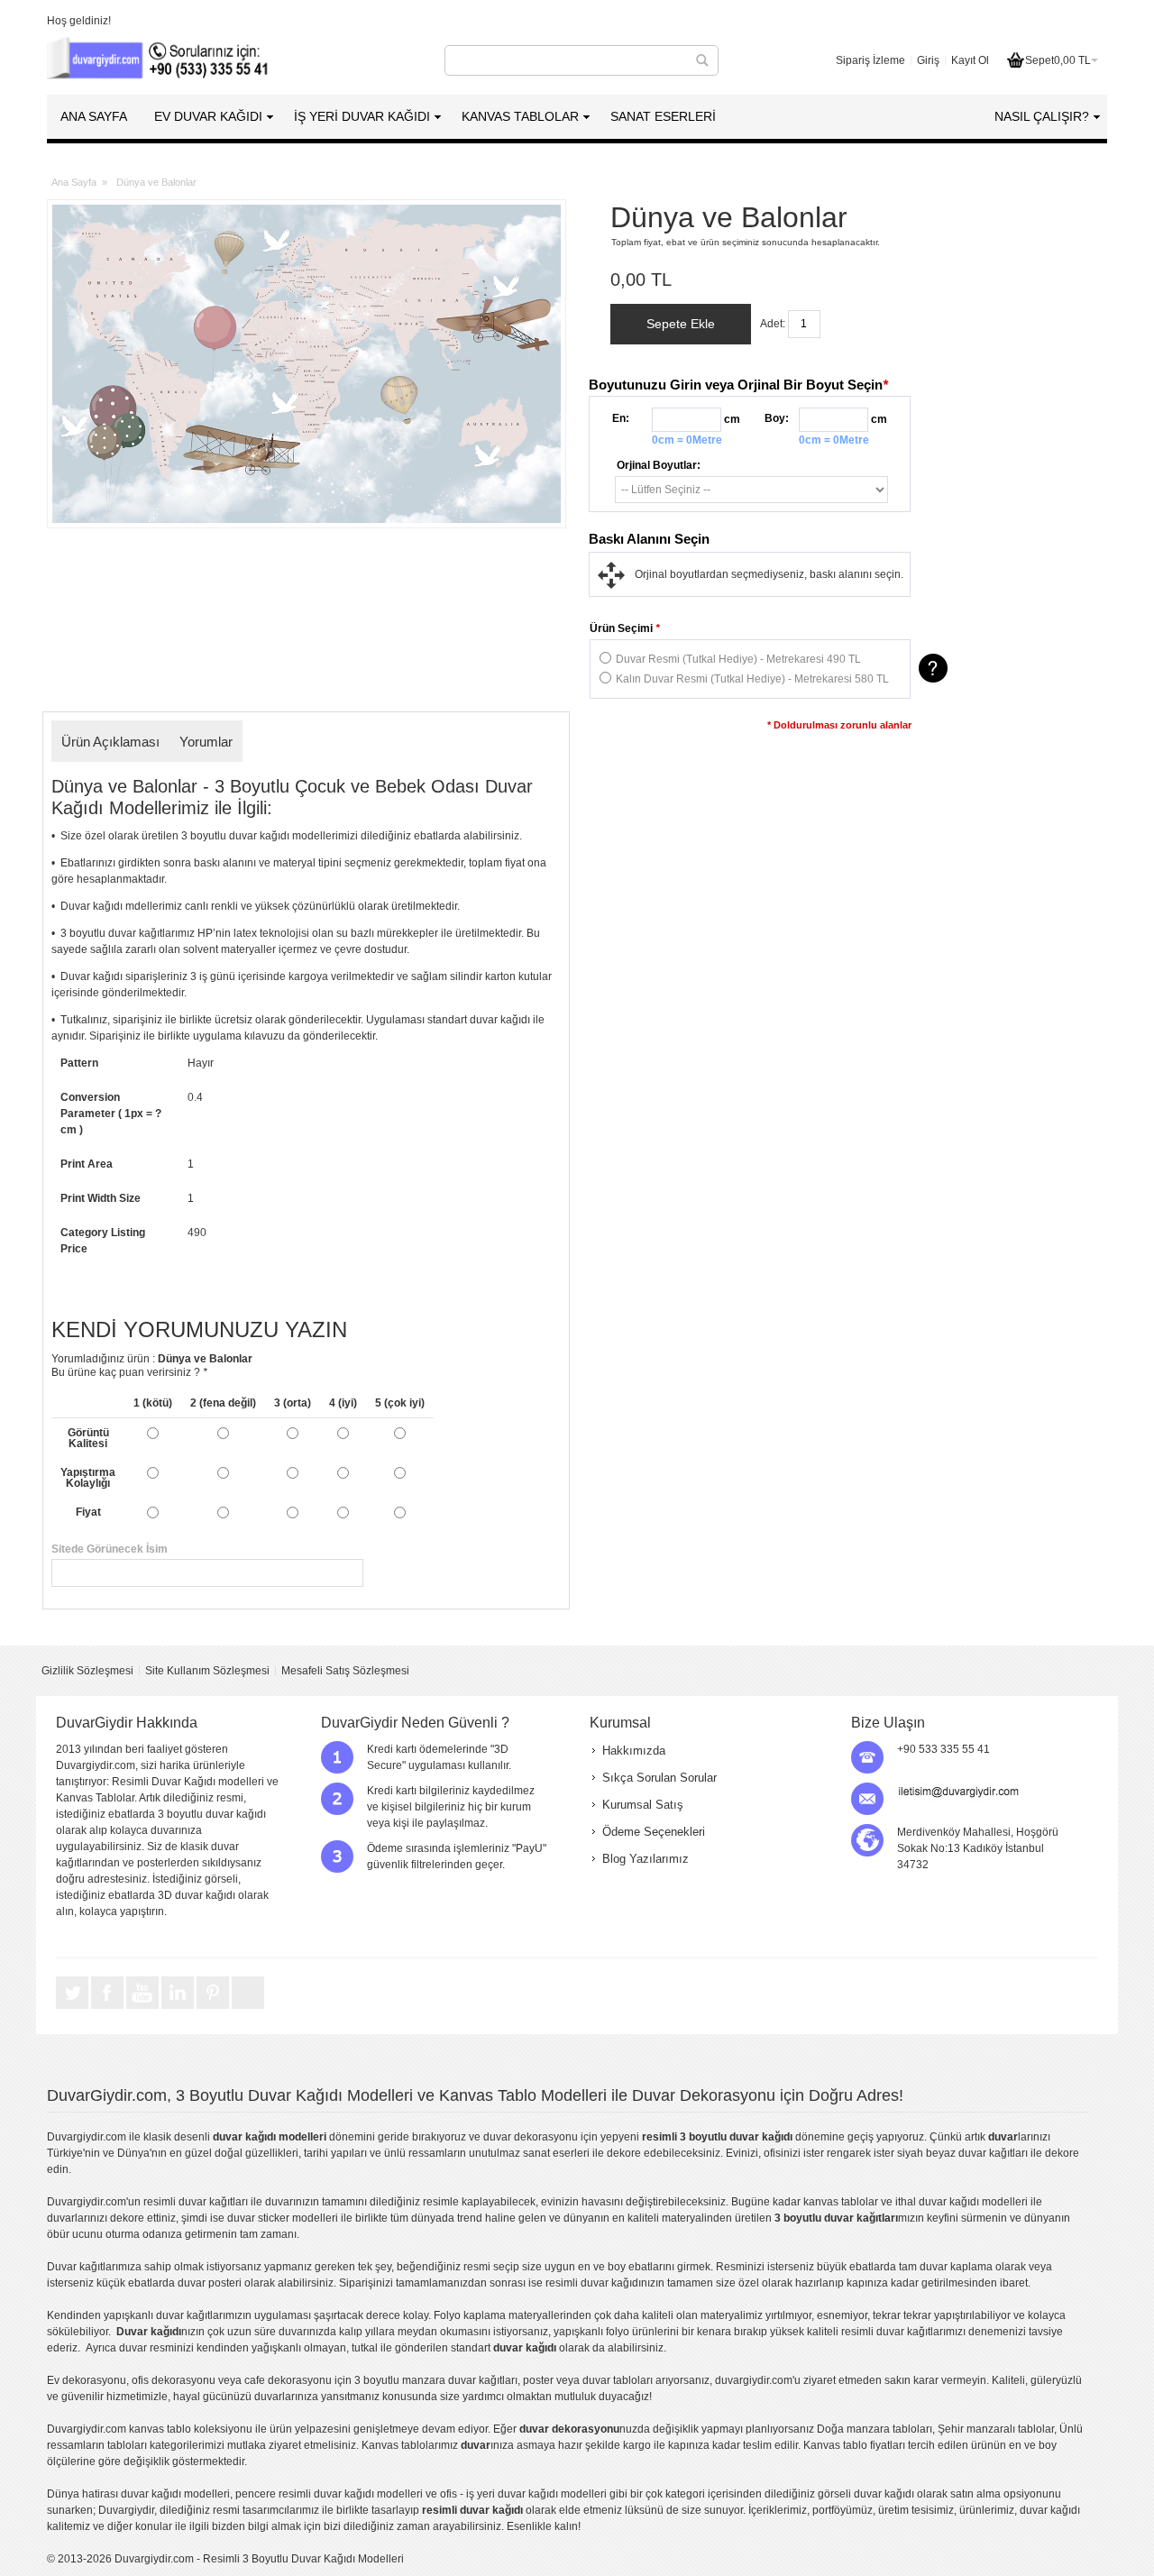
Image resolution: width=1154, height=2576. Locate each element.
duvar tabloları (618, 2380)
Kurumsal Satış (643, 1805)
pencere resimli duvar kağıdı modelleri (329, 2494)
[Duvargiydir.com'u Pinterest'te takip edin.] (214, 2008)
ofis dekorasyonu (174, 2380)
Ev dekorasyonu (87, 2380)
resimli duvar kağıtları (196, 2202)
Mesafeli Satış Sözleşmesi (345, 1671)
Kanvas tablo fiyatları (854, 2445)
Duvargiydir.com (87, 2137)
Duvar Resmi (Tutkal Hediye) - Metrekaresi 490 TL (738, 659)
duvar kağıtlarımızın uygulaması (234, 2315)
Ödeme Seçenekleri (654, 1832)
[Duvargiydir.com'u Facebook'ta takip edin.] (109, 2008)
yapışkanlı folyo (591, 2332)
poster (538, 2380)
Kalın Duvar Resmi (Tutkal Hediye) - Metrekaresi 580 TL (752, 679)
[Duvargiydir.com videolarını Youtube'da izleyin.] (144, 2008)
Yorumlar (206, 742)
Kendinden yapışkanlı (100, 2315)
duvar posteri (210, 2283)
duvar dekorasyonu (531, 2137)
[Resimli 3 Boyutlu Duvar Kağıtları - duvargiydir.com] (160, 60)
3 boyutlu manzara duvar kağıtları (436, 2380)
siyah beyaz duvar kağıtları (962, 2153)
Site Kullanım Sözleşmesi (207, 1671)
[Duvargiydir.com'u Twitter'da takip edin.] (73, 2008)
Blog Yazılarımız (646, 1859)
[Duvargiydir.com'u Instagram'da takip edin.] (248, 2008)
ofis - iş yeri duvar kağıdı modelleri (523, 2494)
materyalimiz (732, 2315)
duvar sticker (258, 2218)
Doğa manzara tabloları (875, 2429)
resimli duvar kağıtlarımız (902, 2332)
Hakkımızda (634, 1751)
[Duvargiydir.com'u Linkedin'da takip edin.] (179, 2008)
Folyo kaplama (470, 2315)
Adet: (773, 324)
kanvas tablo (834, 2202)
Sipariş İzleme (870, 60)
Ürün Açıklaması (110, 742)
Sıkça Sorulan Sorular (659, 1778)
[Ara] (702, 60)
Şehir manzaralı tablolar (996, 2429)
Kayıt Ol (970, 60)
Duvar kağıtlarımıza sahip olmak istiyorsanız (154, 2267)
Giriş (928, 60)
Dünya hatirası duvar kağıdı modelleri (138, 2494)
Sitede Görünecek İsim (306, 1549)
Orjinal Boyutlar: (659, 465)
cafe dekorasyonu (288, 2380)
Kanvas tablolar (400, 2445)
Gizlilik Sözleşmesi (87, 1671)
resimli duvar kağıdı (593, 2283)
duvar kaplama (956, 2267)
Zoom (307, 364)
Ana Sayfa (74, 182)
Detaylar (933, 668)
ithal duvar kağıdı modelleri (962, 2202)
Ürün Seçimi (625, 628)
